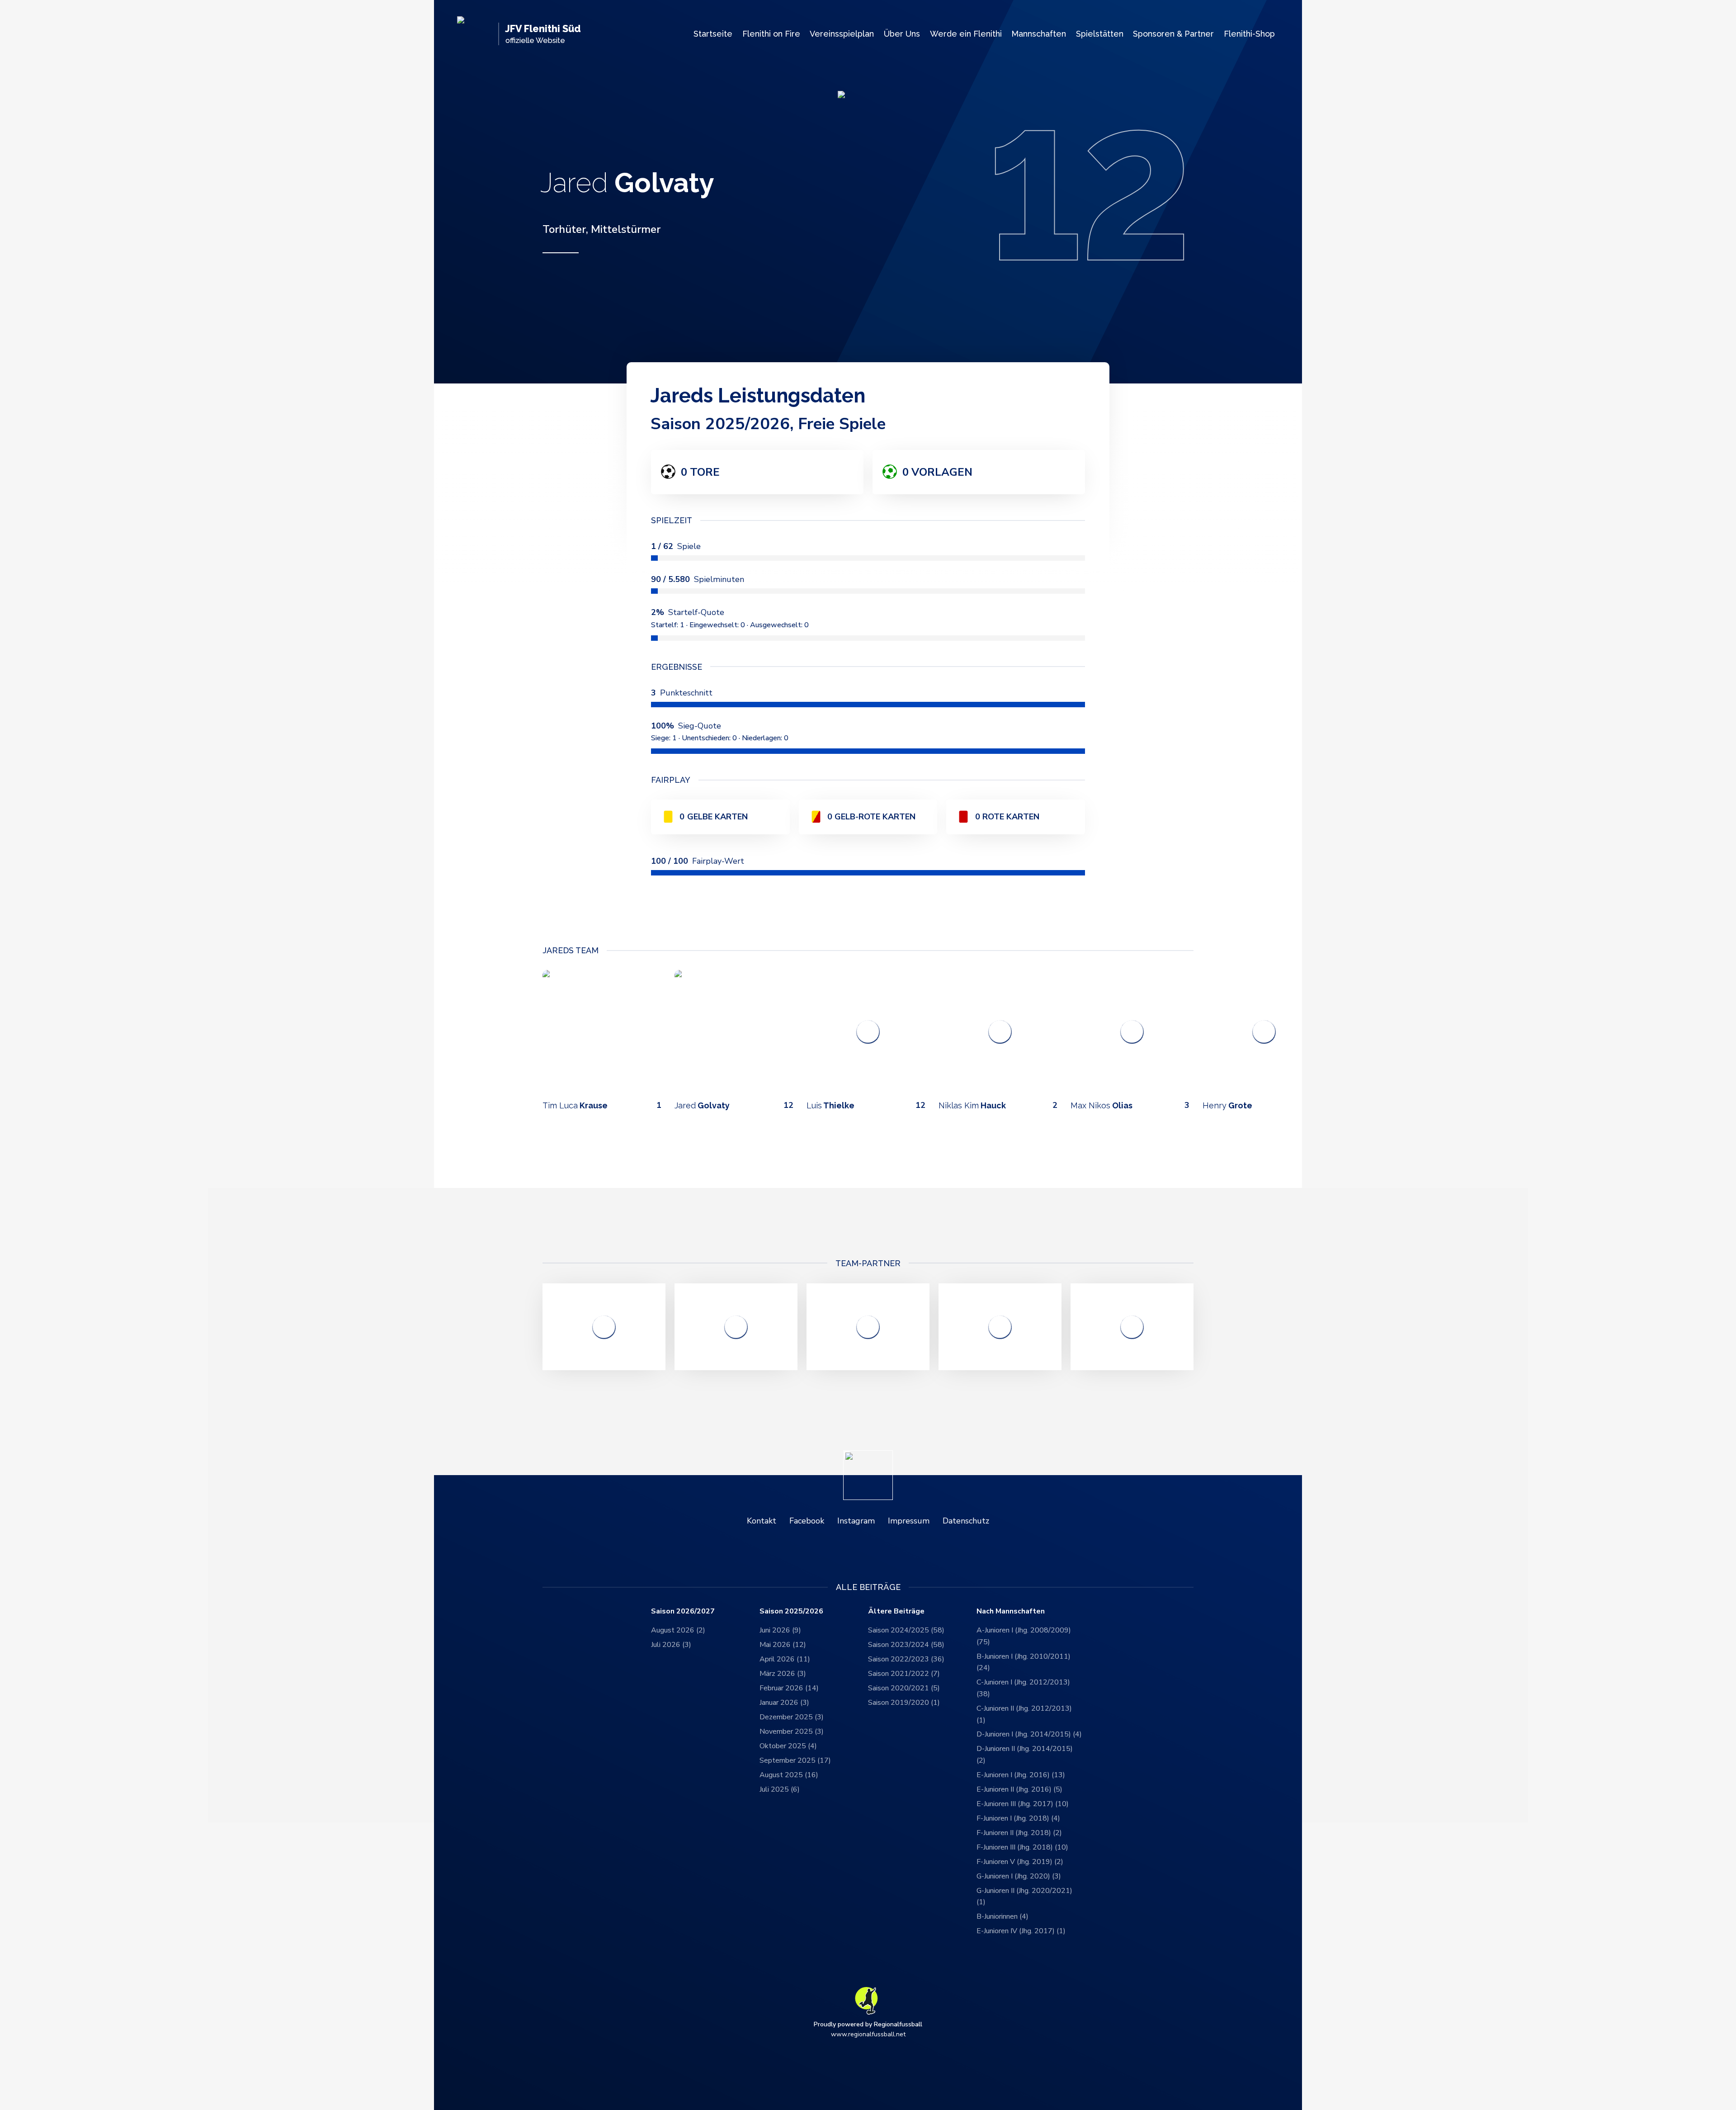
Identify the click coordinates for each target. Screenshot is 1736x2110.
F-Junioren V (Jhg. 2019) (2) (1020, 1862)
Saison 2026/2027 (683, 1611)
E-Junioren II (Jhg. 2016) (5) (1019, 1789)
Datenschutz (966, 1521)
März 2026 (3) (783, 1674)
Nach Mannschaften (1011, 1611)
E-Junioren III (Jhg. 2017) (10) (1023, 1804)
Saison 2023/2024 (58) (906, 1645)
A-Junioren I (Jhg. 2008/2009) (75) (1024, 1636)
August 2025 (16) (789, 1775)
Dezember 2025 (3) (792, 1717)
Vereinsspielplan (842, 34)
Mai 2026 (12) (783, 1645)
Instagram (856, 1521)
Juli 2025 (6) (780, 1789)
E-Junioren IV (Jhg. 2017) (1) (1021, 1931)
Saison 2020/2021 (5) (904, 1688)
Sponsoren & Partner (1173, 34)
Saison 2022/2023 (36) (906, 1659)
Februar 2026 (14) (789, 1688)
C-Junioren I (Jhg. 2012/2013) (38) (1023, 1688)
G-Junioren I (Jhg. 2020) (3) (1019, 1876)
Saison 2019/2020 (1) (904, 1703)
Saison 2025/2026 (791, 1611)
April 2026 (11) (785, 1659)
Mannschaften (1039, 34)
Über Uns (902, 34)
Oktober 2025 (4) (788, 1746)
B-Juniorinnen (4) (1002, 1916)
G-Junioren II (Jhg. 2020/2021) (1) (1024, 1897)
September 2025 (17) (795, 1760)
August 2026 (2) (678, 1630)
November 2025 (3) (792, 1732)
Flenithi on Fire (771, 34)
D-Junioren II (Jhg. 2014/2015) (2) (1025, 1755)
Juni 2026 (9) (780, 1630)
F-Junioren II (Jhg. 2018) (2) (1019, 1833)
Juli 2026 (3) (671, 1645)
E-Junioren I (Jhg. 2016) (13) (1021, 1775)
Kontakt (762, 1521)
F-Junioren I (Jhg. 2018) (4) (1018, 1818)
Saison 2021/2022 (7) (904, 1674)
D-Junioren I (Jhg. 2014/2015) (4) (1029, 1734)
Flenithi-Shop (1249, 34)
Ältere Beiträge (896, 1611)
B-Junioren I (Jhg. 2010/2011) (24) (1024, 1662)
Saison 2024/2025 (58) (906, 1630)
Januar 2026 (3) (784, 1703)
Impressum (909, 1521)
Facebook (807, 1521)
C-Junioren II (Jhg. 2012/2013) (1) (1024, 1714)
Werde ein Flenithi (966, 34)
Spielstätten (1100, 34)
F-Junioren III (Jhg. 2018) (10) (1022, 1847)
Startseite (713, 34)
